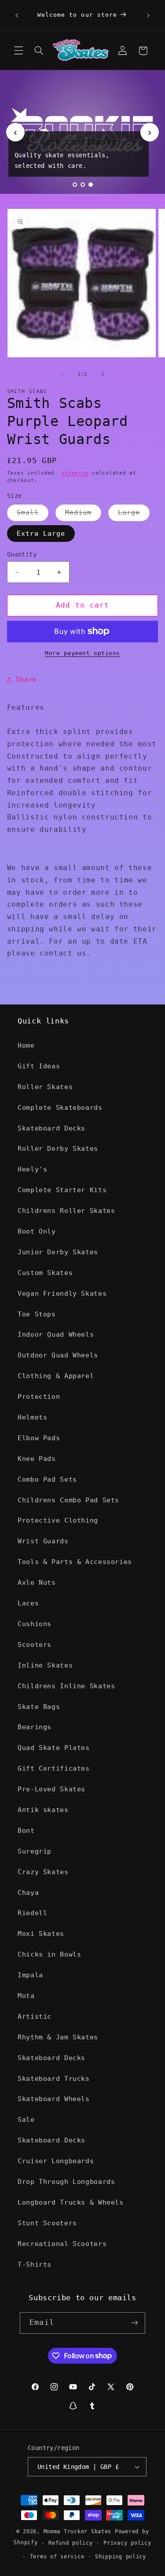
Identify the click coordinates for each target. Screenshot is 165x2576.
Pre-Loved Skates (51, 1789)
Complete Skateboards (60, 1107)
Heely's (32, 1169)
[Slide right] (103, 374)
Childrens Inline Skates (66, 1686)
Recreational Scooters (62, 2244)
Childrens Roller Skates (66, 1210)
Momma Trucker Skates (78, 2532)
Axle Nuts (37, 1582)
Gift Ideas (39, 1066)
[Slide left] (62, 374)
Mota (26, 1996)
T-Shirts (35, 2264)
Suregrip (35, 1851)
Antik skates (43, 1810)
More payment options (82, 653)
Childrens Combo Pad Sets (68, 1500)
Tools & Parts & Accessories (75, 1562)
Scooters (35, 1644)
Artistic (35, 2016)
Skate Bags (39, 1707)
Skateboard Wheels (54, 2099)
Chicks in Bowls (49, 1954)
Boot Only (37, 1231)
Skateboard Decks (51, 1128)
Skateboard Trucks (54, 2078)
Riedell (32, 1913)
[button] (18, 51)
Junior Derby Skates (58, 1252)
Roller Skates (45, 1087)
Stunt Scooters (47, 2223)
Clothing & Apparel (56, 1376)
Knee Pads (37, 1458)
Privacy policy (127, 2543)
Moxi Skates (41, 1933)
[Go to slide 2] (83, 185)
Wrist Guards (43, 1541)
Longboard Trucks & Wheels (71, 2202)
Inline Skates (45, 1665)
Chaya (28, 1892)
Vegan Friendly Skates (62, 1293)
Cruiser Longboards (56, 2161)
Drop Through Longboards (66, 2181)
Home (26, 1045)
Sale (26, 2119)
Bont (26, 1830)
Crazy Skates (43, 1872)
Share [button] (26, 679)
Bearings (35, 1727)
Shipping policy (121, 2557)
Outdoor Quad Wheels (58, 1355)
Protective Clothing (58, 1520)
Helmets (32, 1417)
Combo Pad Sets (47, 1479)
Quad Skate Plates (54, 1748)
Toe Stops (37, 1314)
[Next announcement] (148, 15)
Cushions (35, 1624)
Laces (28, 1603)
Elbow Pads (39, 1438)
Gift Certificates (54, 1768)
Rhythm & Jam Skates (58, 2037)
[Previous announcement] (17, 15)
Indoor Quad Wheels (56, 1334)
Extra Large (41, 533)
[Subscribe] (134, 2323)
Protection (39, 1396)
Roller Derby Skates (58, 1148)
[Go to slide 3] (91, 185)
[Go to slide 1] (75, 185)
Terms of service (57, 2557)
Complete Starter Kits (62, 1190)
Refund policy (71, 2543)
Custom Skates (45, 1273)
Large (134, 514)
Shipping (75, 473)
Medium (83, 514)
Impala (30, 1975)
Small (33, 514)
